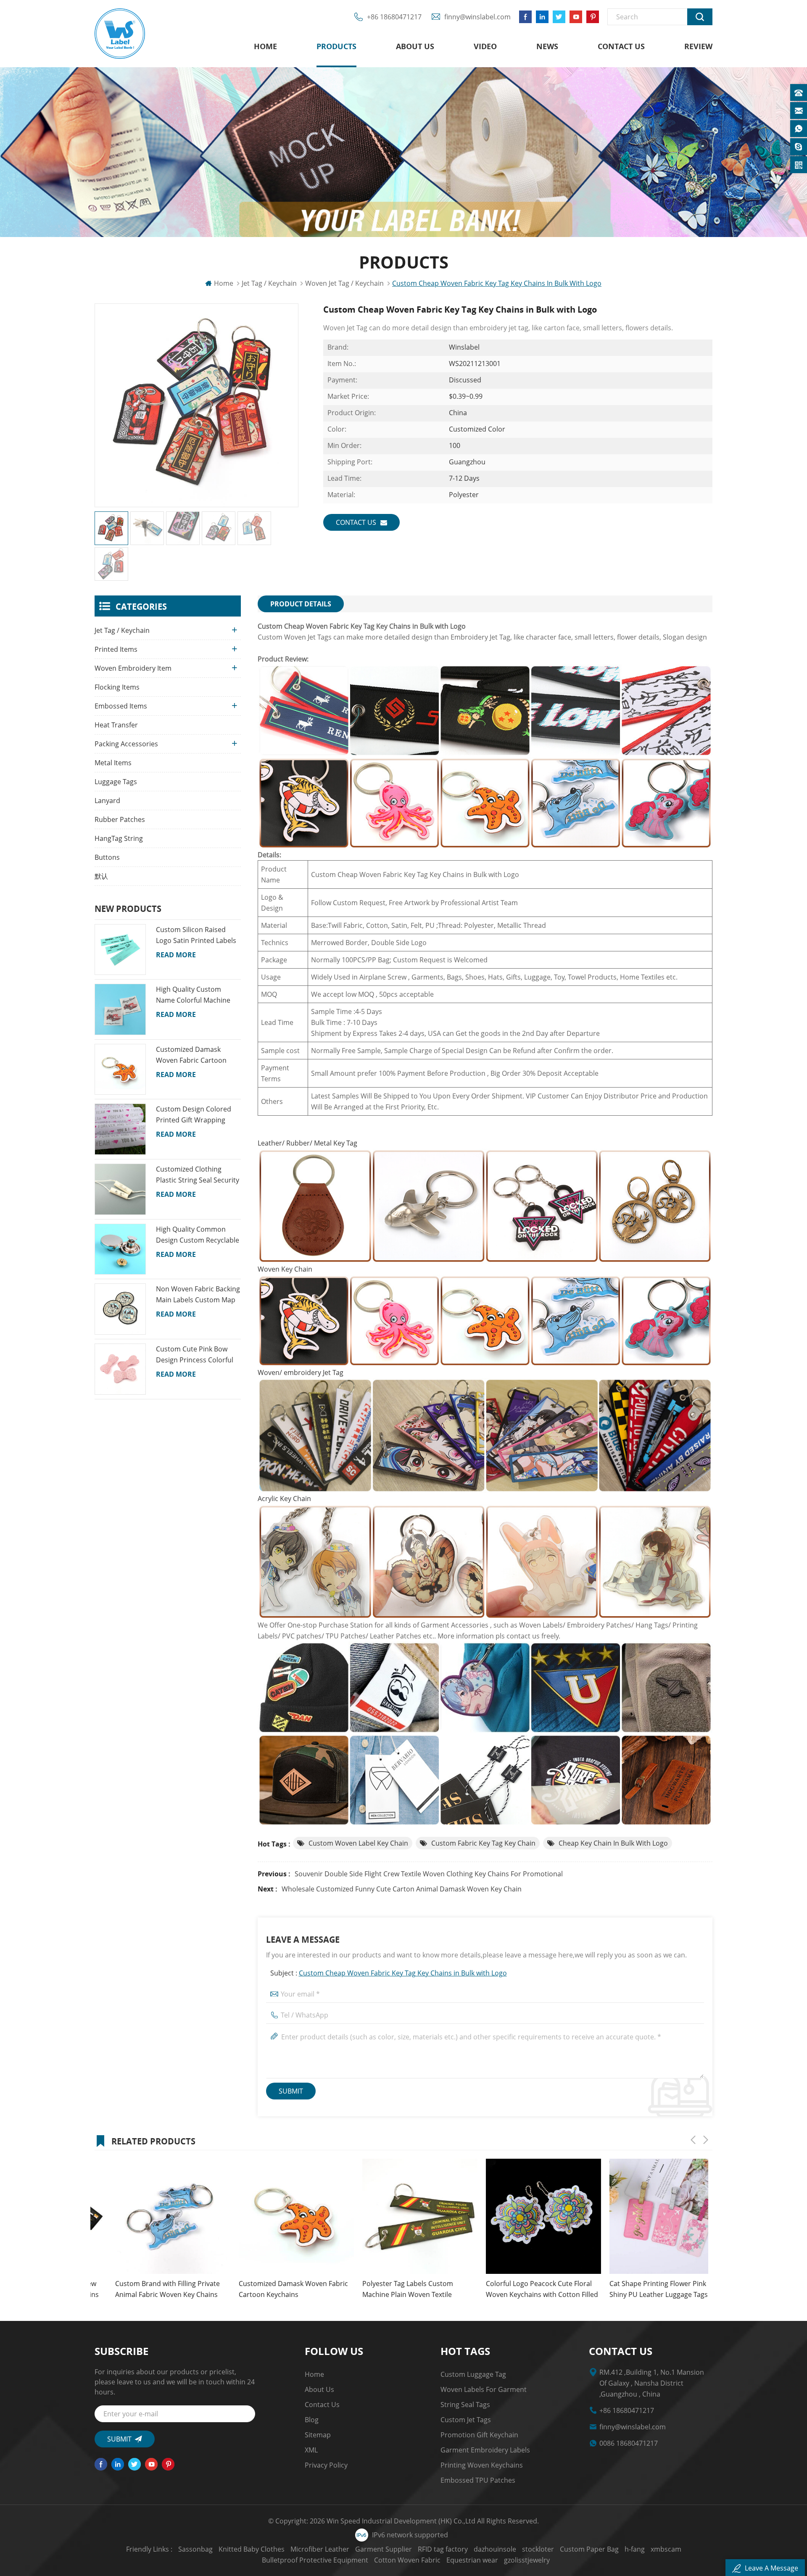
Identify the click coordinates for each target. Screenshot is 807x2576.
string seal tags (465, 2405)
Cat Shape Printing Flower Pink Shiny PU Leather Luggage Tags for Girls (520, 2289)
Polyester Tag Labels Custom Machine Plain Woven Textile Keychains (264, 2289)
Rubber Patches (120, 819)
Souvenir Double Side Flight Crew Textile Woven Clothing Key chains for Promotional (429, 1874)
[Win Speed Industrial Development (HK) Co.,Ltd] (120, 34)
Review (698, 46)
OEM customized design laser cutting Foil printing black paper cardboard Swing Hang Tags (639, 2289)
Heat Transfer (116, 725)
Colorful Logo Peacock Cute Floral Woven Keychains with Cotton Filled (398, 2289)
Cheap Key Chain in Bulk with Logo (613, 1843)
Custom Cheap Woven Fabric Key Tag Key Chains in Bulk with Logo (403, 1973)
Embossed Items (121, 706)
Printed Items (116, 649)
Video (485, 46)
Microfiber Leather (320, 2549)
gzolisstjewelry (527, 2560)
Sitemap (318, 2435)
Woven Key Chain (285, 1269)
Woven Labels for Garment (484, 2389)
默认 (101, 876)
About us (415, 46)
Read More (176, 955)
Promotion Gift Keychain (479, 2435)
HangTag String (119, 838)
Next (706, 2140)
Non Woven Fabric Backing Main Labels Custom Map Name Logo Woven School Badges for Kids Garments (198, 1295)
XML (311, 2450)
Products (336, 46)
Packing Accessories (126, 744)
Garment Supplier (384, 2549)
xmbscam (666, 2549)
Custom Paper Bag (589, 2549)
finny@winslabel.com (477, 17)
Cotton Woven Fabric (407, 2560)
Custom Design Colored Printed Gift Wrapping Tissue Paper (194, 1115)
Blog (312, 2420)
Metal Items (113, 763)
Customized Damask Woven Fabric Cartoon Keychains (191, 1055)
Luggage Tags (116, 782)
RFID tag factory (443, 2549)
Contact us (621, 46)
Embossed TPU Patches (478, 2480)
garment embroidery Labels (485, 2450)
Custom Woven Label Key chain (358, 1843)
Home (265, 46)
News (547, 46)
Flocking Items (117, 687)
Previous (693, 2140)
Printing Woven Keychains (482, 2465)
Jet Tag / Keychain (269, 283)
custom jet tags (466, 2420)
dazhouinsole (495, 2549)
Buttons (107, 857)
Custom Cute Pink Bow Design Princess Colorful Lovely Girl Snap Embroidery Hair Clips (195, 1355)
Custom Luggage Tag (473, 2374)
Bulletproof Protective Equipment (315, 2560)
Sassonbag (195, 2549)
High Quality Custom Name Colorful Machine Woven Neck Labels (193, 995)
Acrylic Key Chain (284, 1499)
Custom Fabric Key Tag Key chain (483, 1843)
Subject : (389, 1973)
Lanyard (107, 801)
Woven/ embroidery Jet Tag (301, 1372)
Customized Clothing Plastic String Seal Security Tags (198, 1175)
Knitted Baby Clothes (252, 2549)
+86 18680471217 (394, 17)
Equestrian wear (472, 2560)
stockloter (538, 2549)
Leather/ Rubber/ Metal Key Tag (307, 1143)
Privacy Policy (326, 2465)
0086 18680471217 (629, 2443)
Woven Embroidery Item (133, 668)
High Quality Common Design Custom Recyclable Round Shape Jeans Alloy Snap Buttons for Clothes (198, 1235)
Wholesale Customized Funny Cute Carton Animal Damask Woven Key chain (402, 1889)
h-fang (635, 2549)
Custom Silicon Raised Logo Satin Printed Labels (196, 935)
